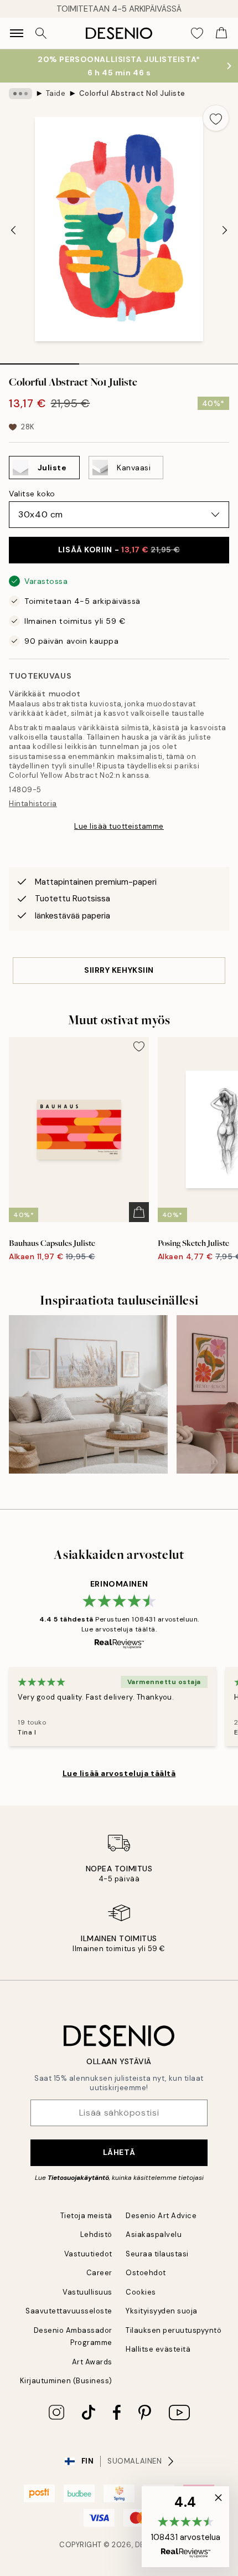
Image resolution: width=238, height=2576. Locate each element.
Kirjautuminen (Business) (66, 2381)
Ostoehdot (146, 2273)
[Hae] (41, 33)
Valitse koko (32, 494)
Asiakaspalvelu (154, 2234)
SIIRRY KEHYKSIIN (119, 970)
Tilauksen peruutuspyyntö (174, 2330)
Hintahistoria (33, 804)
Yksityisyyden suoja (162, 2311)
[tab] (40, 360)
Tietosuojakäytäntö (78, 2178)
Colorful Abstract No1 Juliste (132, 93)
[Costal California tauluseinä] (88, 1395)
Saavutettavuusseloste (69, 2311)
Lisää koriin (119, 550)
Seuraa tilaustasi (157, 2254)
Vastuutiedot (88, 2254)
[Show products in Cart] (221, 33)
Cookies (141, 2292)
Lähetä (119, 2152)
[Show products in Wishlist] (197, 33)
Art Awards (92, 2362)
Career (99, 2273)
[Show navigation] (17, 33)
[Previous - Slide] (13, 230)
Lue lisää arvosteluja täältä (119, 1773)
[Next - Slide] (225, 230)
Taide (56, 93)
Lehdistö (96, 2234)
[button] (185, 2527)
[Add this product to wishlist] (216, 118)
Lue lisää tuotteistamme (119, 826)
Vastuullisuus (87, 2292)
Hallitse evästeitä (158, 2349)
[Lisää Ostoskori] (139, 1212)
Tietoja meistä (86, 2216)
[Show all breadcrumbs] (20, 94)
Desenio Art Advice (161, 2216)
